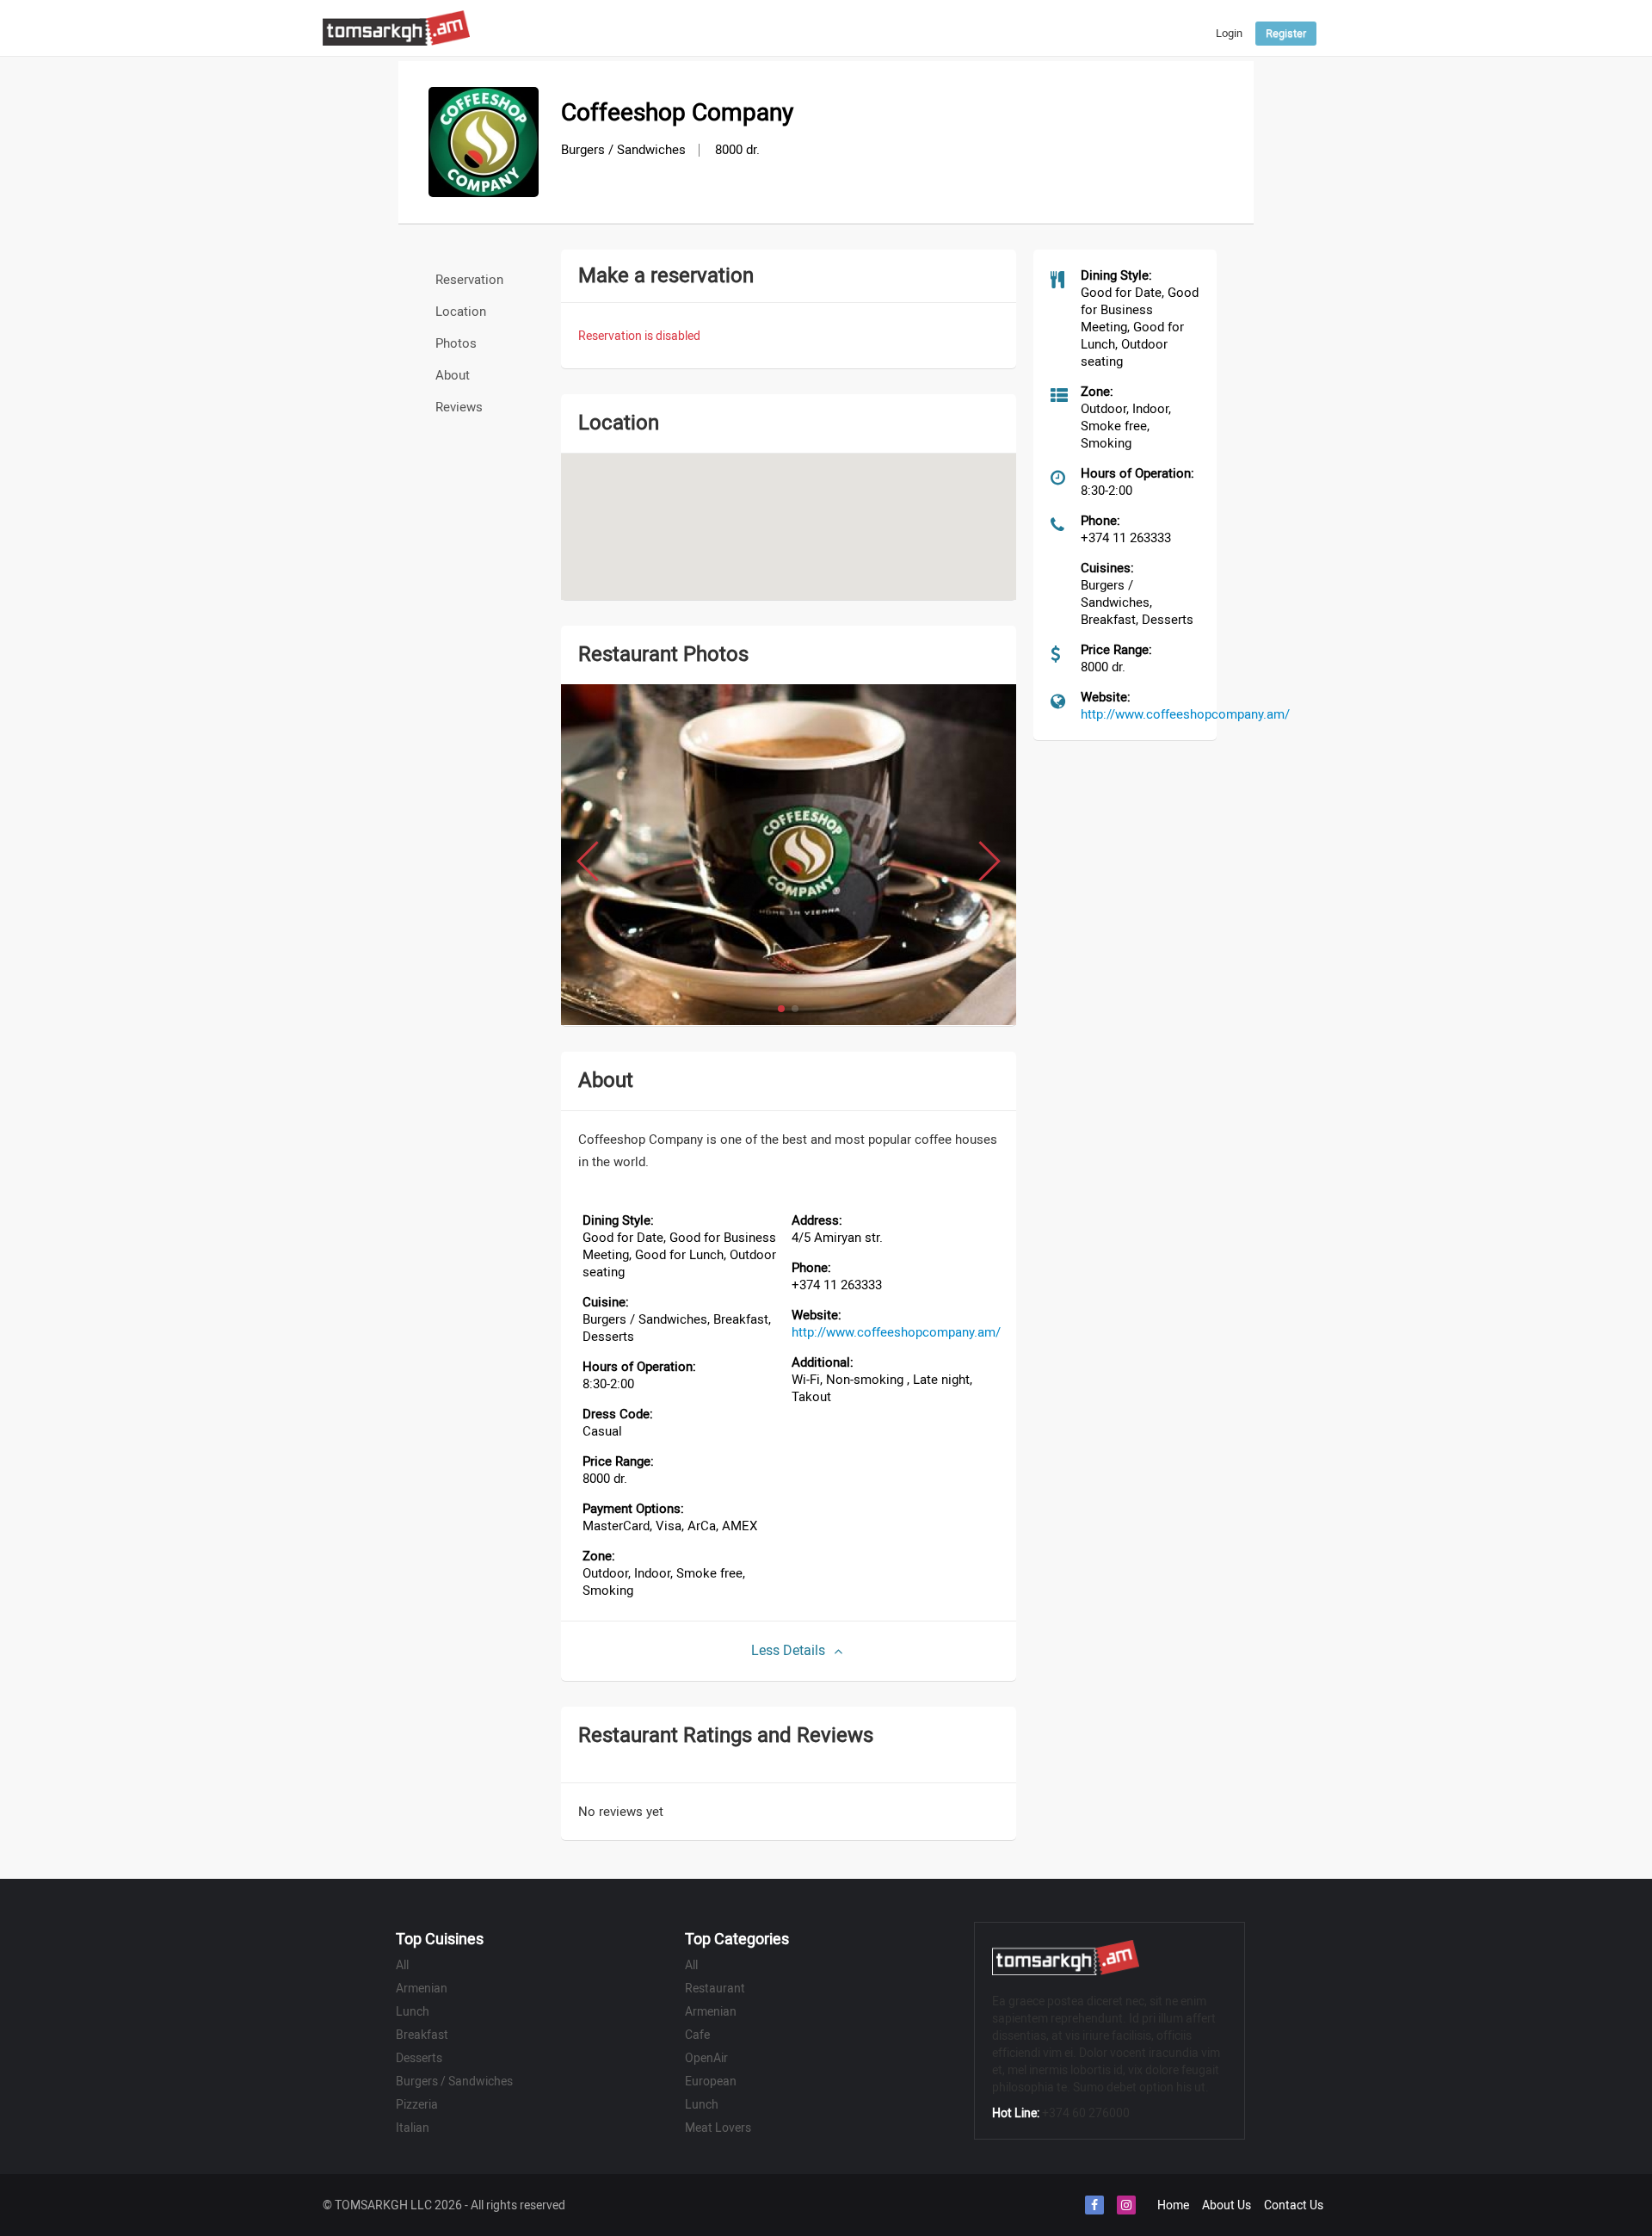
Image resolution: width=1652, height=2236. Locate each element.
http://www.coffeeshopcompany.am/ (896, 1332)
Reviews (459, 407)
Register (1286, 33)
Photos (456, 343)
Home (1173, 2205)
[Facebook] (1094, 2205)
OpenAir (706, 2058)
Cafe (697, 2035)
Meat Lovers (718, 2128)
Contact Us (1294, 2205)
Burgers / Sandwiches (454, 2081)
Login (1229, 33)
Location (461, 312)
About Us (1227, 2205)
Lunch (413, 2011)
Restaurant (715, 1988)
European (711, 2081)
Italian (413, 2128)
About (453, 375)
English (1171, 43)
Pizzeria (417, 2104)
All (402, 1965)
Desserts (419, 2058)
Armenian (422, 1988)
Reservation (469, 280)
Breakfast (422, 2035)
